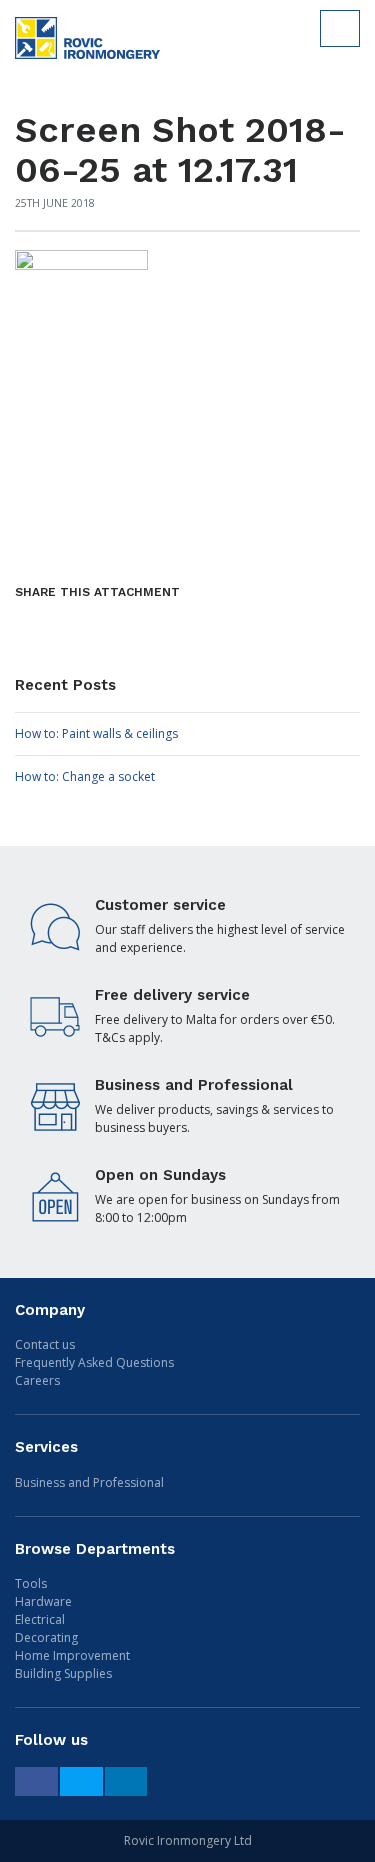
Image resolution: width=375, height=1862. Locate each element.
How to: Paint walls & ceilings (96, 733)
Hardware (43, 1601)
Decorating (46, 1637)
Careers (37, 1380)
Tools (31, 1583)
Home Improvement (72, 1655)
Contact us (45, 1344)
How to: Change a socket (85, 776)
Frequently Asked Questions (94, 1362)
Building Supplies (63, 1673)
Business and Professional (89, 1482)
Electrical (40, 1619)
